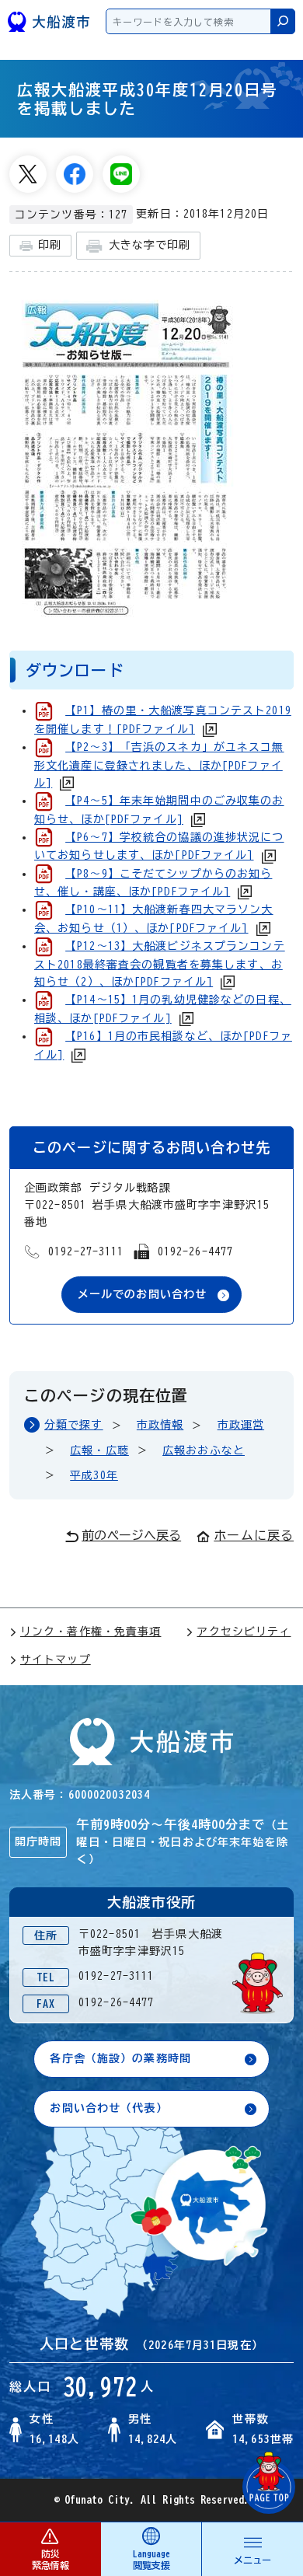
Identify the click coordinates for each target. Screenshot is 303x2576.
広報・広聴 (99, 1450)
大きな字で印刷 (150, 245)
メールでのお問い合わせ (142, 1294)
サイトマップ (56, 1660)
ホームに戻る (254, 1535)
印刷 (50, 245)
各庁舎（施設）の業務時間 (120, 2058)
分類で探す (74, 1425)
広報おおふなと (204, 1450)
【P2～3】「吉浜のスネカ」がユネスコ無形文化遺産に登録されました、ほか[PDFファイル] (159, 765)
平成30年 (94, 1475)
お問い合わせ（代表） (108, 2108)
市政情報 (160, 1425)
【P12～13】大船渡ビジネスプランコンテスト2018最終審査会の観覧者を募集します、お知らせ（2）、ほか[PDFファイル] (160, 964)
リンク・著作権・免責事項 (91, 1632)
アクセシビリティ (244, 1632)
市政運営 (241, 1425)
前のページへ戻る (131, 1535)
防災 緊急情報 (50, 2559)
